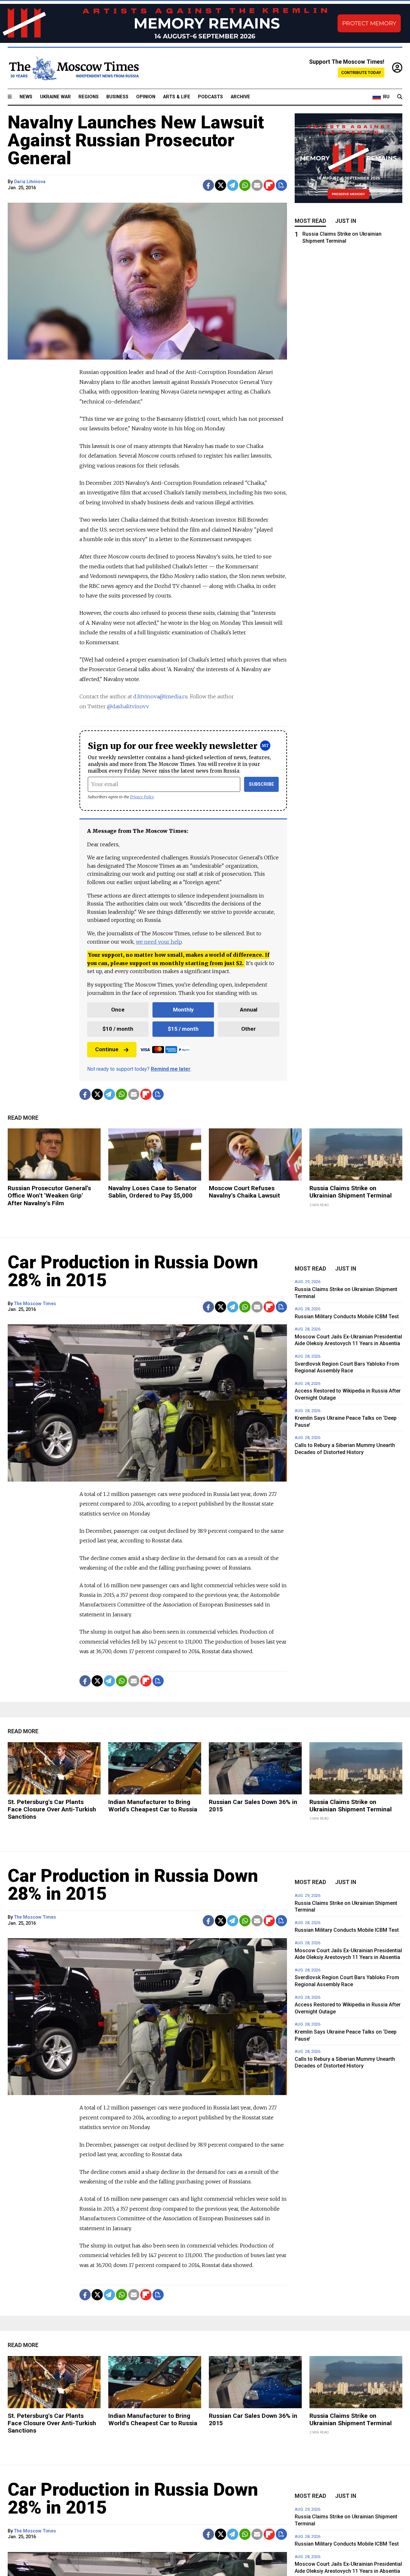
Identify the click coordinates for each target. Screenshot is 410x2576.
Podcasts (210, 97)
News (26, 97)
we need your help (159, 942)
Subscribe (262, 784)
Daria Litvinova (30, 182)
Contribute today (361, 73)
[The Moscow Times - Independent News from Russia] (73, 68)
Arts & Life (177, 97)
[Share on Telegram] (233, 185)
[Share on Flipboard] (269, 185)
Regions (89, 97)
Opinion (146, 97)
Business (117, 97)
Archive (240, 97)
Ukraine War (55, 97)
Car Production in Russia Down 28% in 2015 (133, 1271)
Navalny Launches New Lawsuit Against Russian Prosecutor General (136, 140)
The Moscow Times (35, 1304)
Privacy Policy (142, 797)
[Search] (400, 97)
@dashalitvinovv (128, 706)
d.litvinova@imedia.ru (160, 696)
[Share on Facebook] (208, 185)
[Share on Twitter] (221, 185)
